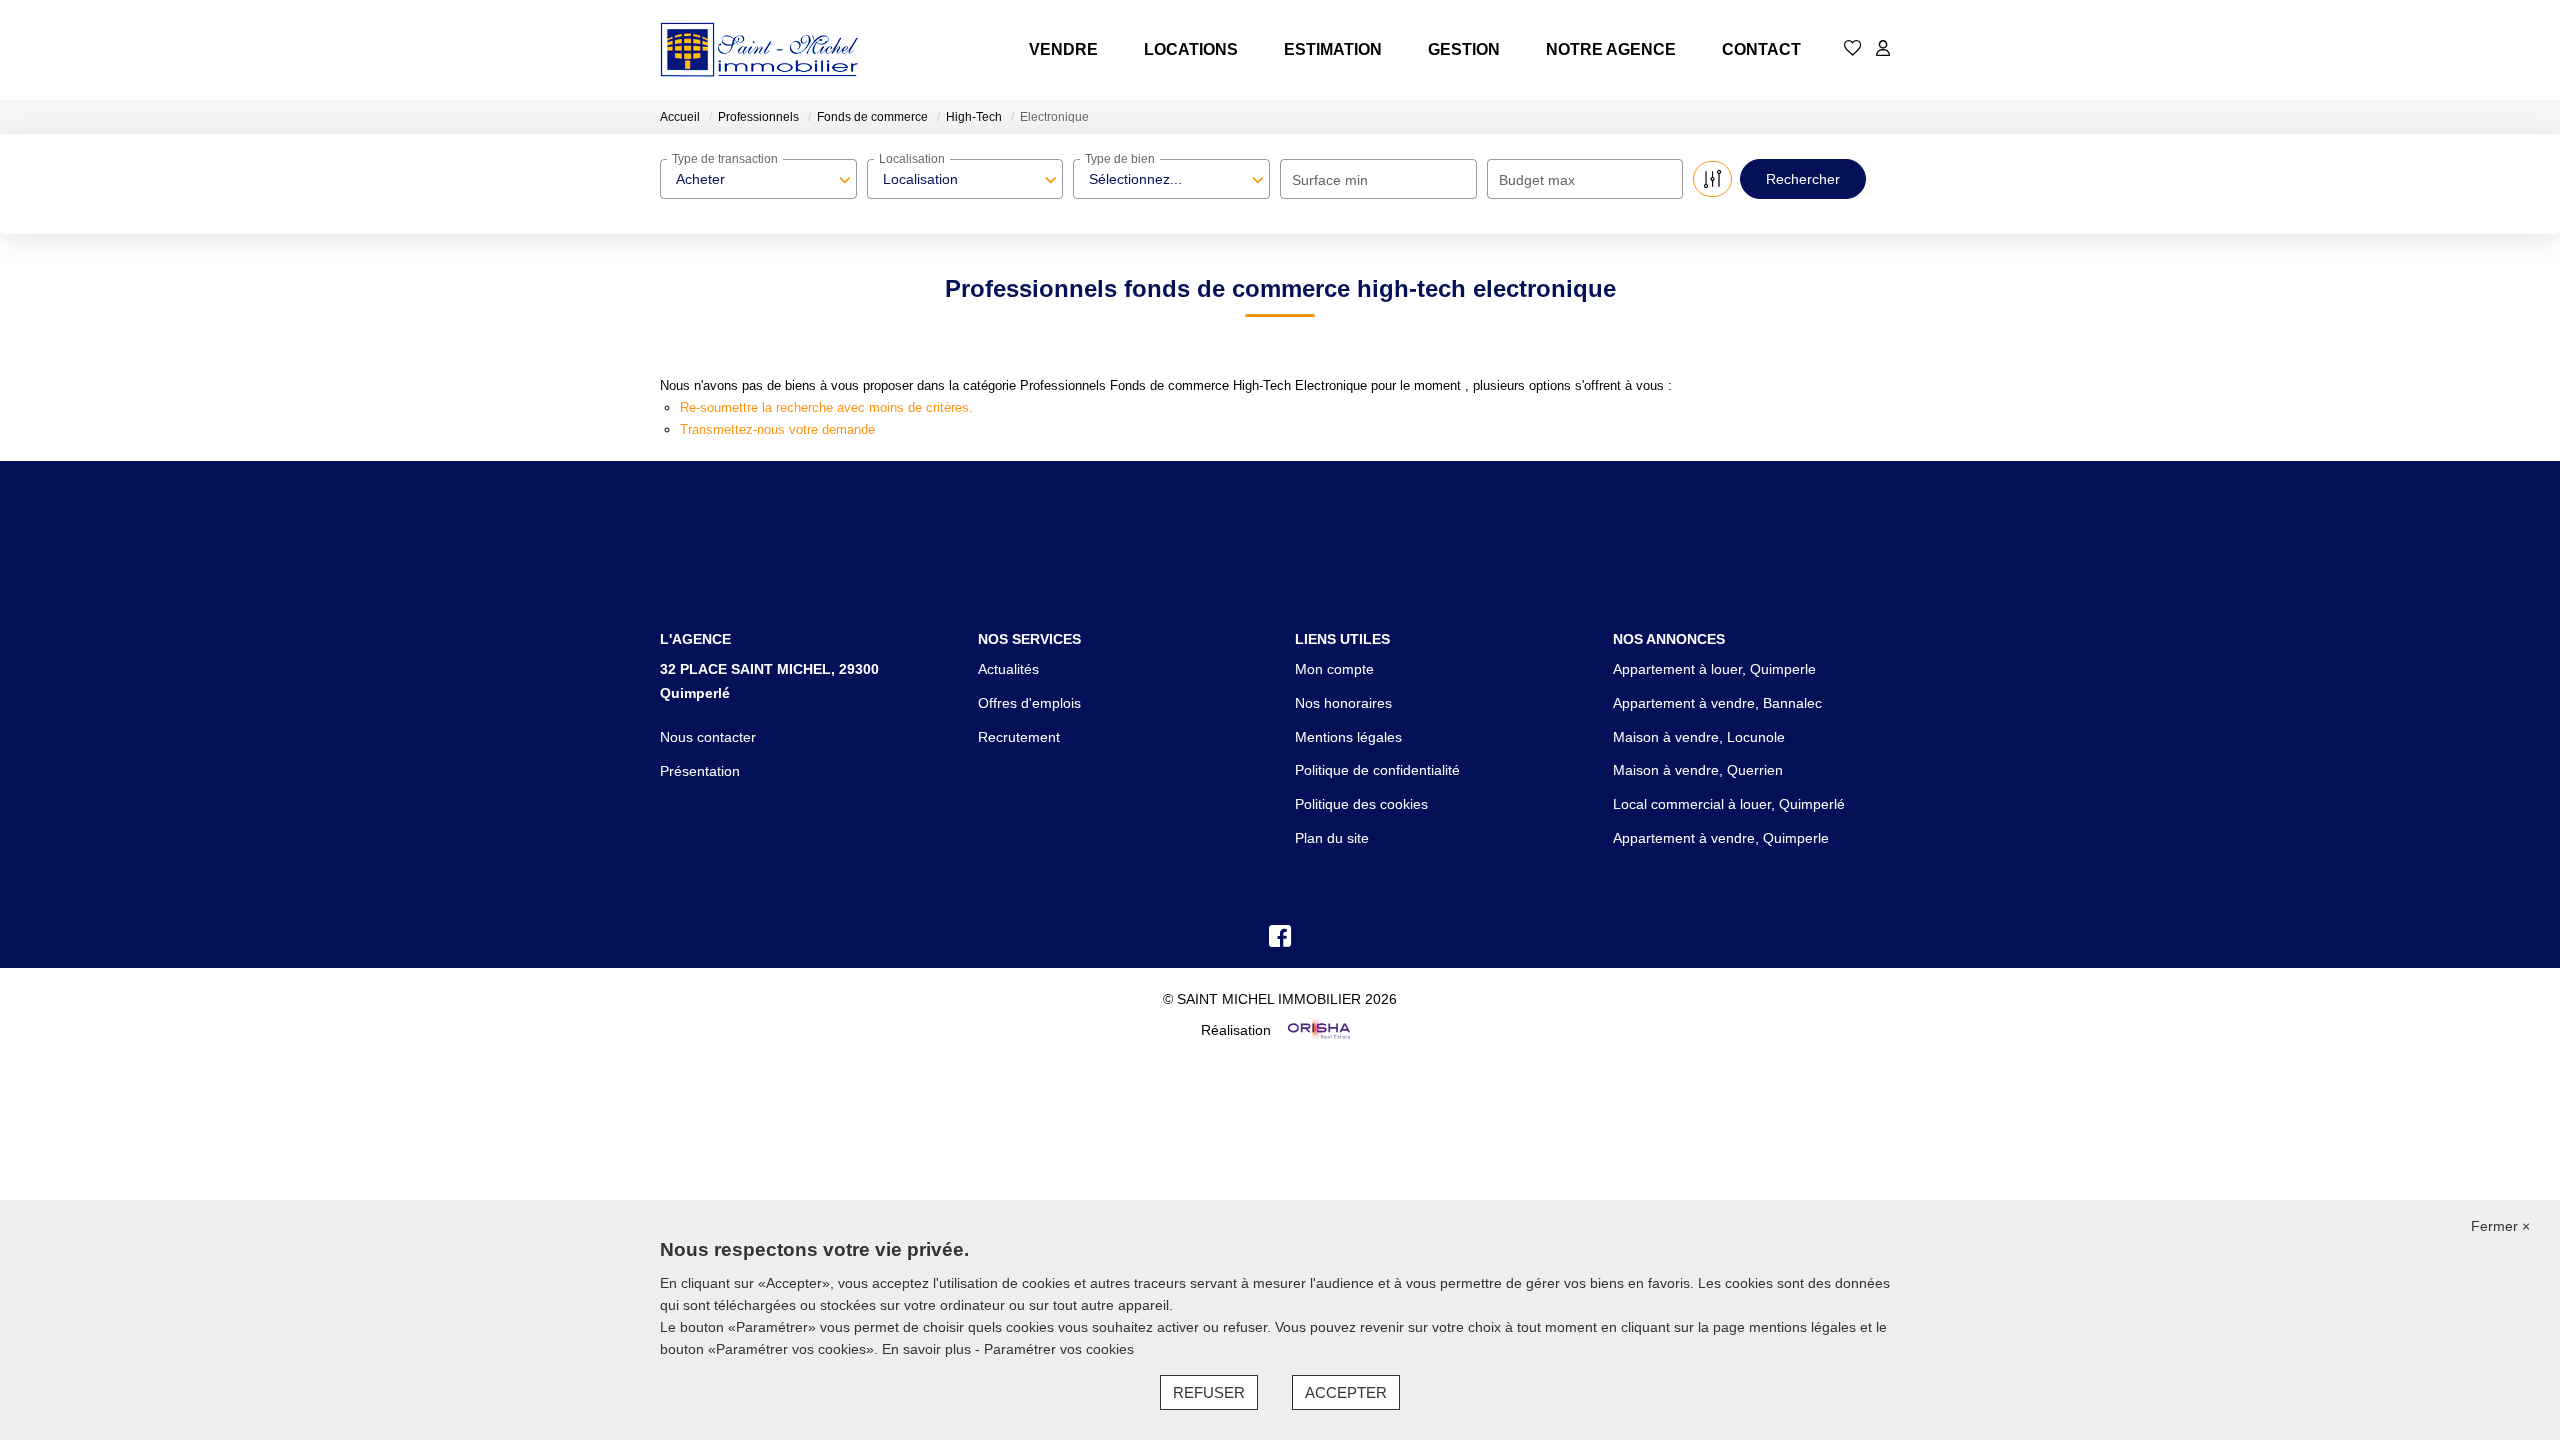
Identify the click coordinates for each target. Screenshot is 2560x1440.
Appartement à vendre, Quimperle (1721, 838)
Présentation (700, 771)
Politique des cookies (1361, 804)
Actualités (1008, 669)
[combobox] (758, 179)
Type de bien (1120, 159)
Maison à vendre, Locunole (1699, 737)
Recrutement (1019, 737)
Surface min (1330, 180)
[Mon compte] (1883, 49)
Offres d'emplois (1029, 703)
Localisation (912, 159)
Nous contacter (708, 737)
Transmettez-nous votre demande (777, 429)
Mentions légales (1348, 737)
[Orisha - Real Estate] (1317, 1030)
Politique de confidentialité (1377, 770)
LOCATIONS (1191, 49)
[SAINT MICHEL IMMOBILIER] (760, 50)
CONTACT (1761, 49)
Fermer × (2500, 1226)
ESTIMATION (1333, 49)
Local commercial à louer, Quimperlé (1729, 804)
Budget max (1537, 180)
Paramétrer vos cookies (1059, 1349)
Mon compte (1334, 669)
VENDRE (1063, 49)
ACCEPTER (1346, 1392)
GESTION (1464, 49)
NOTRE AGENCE (1611, 49)
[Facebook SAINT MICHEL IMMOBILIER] (1280, 941)
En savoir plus (928, 1349)
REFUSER (1209, 1392)
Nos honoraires (1343, 703)
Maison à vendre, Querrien (1698, 770)
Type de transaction (725, 159)
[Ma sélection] (1853, 49)
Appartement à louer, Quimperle (1714, 669)
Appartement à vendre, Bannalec (1717, 703)
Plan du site (1332, 838)
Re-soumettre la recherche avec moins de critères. (826, 407)
